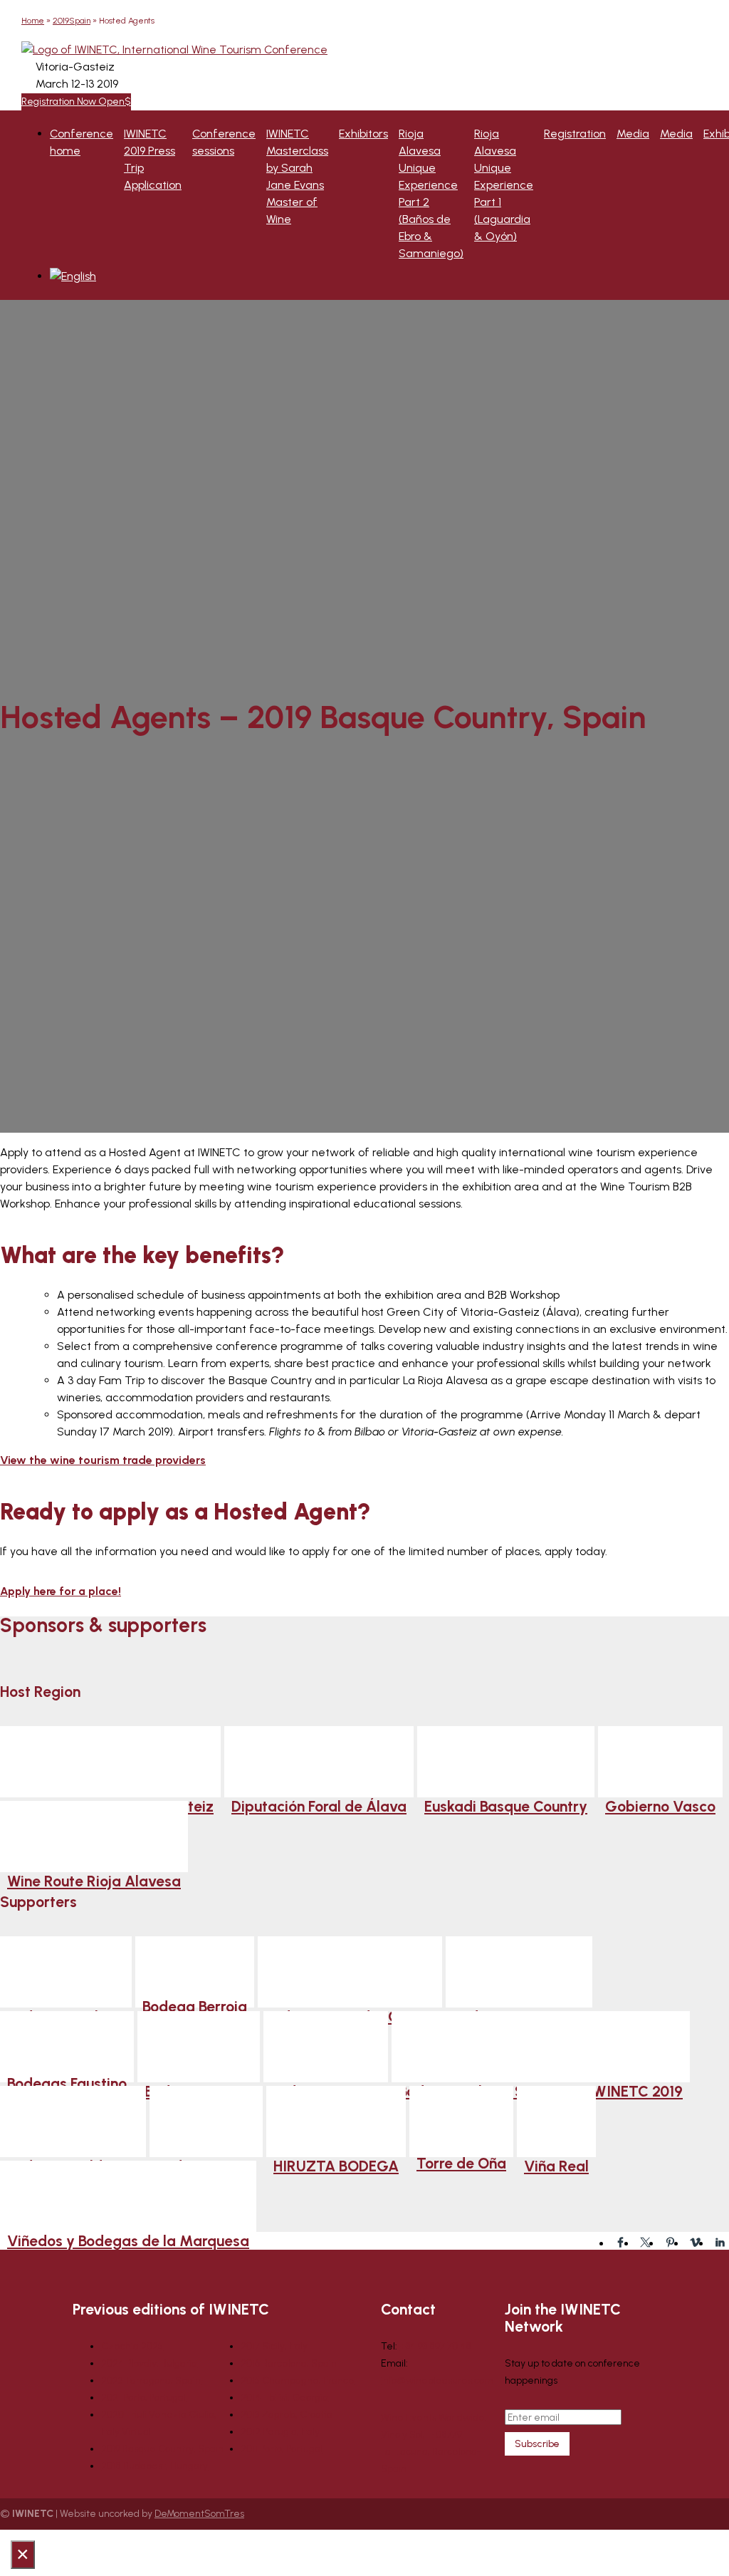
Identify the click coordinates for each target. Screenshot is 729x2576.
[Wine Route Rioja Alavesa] (94, 1837)
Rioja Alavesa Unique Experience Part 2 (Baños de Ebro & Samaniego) (431, 193)
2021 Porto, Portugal (143, 2398)
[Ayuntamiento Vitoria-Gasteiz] (110, 1762)
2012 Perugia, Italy (280, 2432)
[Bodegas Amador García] (350, 1972)
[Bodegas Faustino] (67, 2047)
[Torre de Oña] (461, 2121)
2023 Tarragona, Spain (151, 2380)
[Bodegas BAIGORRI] (519, 1972)
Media (633, 134)
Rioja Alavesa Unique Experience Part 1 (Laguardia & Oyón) (504, 185)
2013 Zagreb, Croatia (287, 2415)
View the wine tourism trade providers (103, 1460)
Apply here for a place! (61, 1591)
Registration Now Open (73, 102)
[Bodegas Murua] (199, 2047)
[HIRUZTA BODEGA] (336, 2121)
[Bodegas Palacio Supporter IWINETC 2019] (541, 2047)
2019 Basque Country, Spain (162, 2449)
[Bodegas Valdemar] (73, 2121)
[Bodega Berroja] (195, 1972)
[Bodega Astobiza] (66, 1972)
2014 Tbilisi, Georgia (284, 2398)
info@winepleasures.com (437, 2380)
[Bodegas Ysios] (206, 2121)
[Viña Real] (556, 2121)
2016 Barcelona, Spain (289, 2363)
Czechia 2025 (132, 2346)
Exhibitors (363, 134)
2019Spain (72, 21)
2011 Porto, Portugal (282, 2449)
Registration (575, 134)
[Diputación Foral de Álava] (319, 1762)
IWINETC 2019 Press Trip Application (153, 159)
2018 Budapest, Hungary (154, 2466)
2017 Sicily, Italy (274, 2346)
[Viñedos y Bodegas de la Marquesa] (128, 2196)
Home (33, 21)
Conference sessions (224, 142)
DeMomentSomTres (199, 2514)
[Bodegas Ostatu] (326, 2047)
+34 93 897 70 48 (435, 2346)
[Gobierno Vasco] (660, 1762)
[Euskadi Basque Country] (506, 1762)
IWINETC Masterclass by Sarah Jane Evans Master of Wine (297, 176)
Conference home (82, 142)
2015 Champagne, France (298, 2380)
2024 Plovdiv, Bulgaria (149, 2363)
